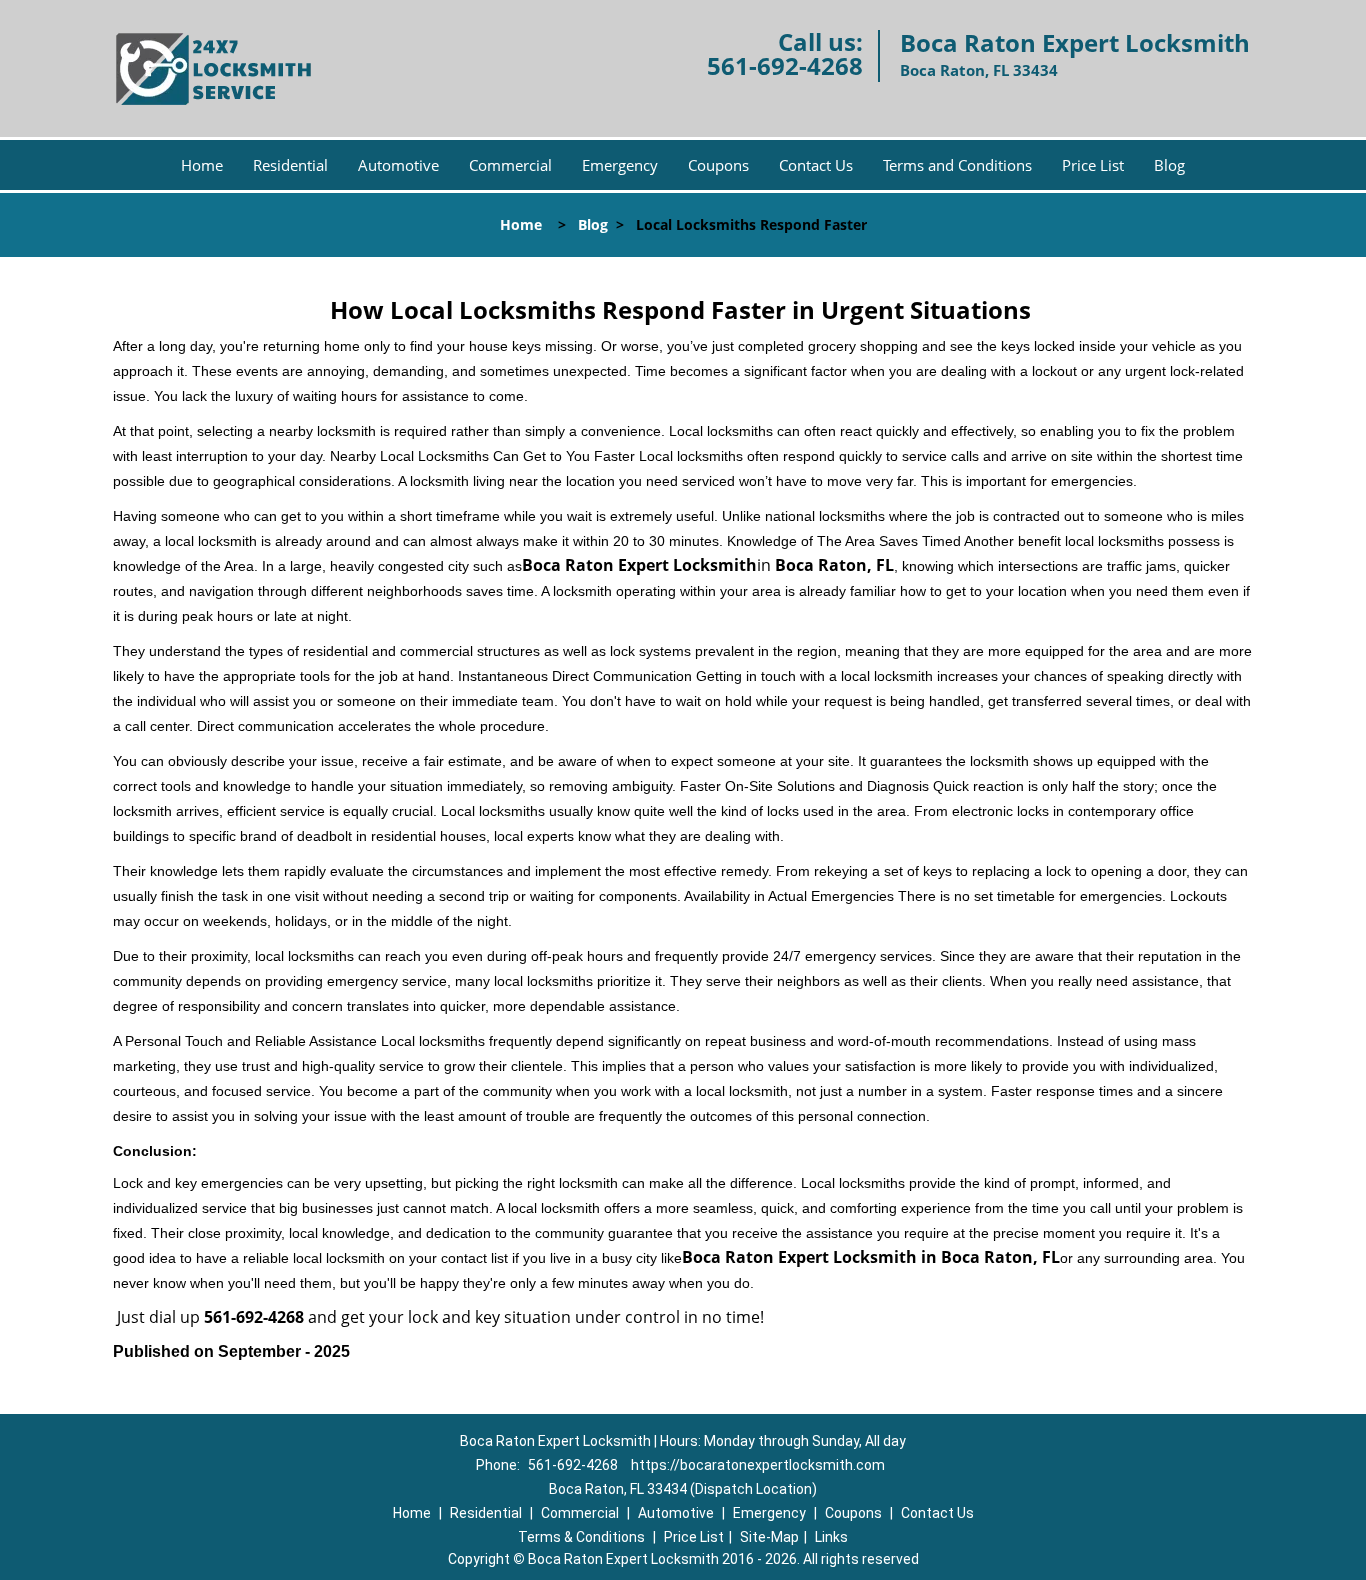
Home (202, 165)
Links (831, 1537)
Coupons (718, 165)
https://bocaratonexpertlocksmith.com (758, 1465)
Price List (1093, 165)
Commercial (510, 165)
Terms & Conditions (581, 1537)
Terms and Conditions (957, 165)
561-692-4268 (785, 65)
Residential (290, 165)
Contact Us (816, 165)
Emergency (620, 165)
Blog (1169, 165)
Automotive (398, 165)
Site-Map (769, 1537)
